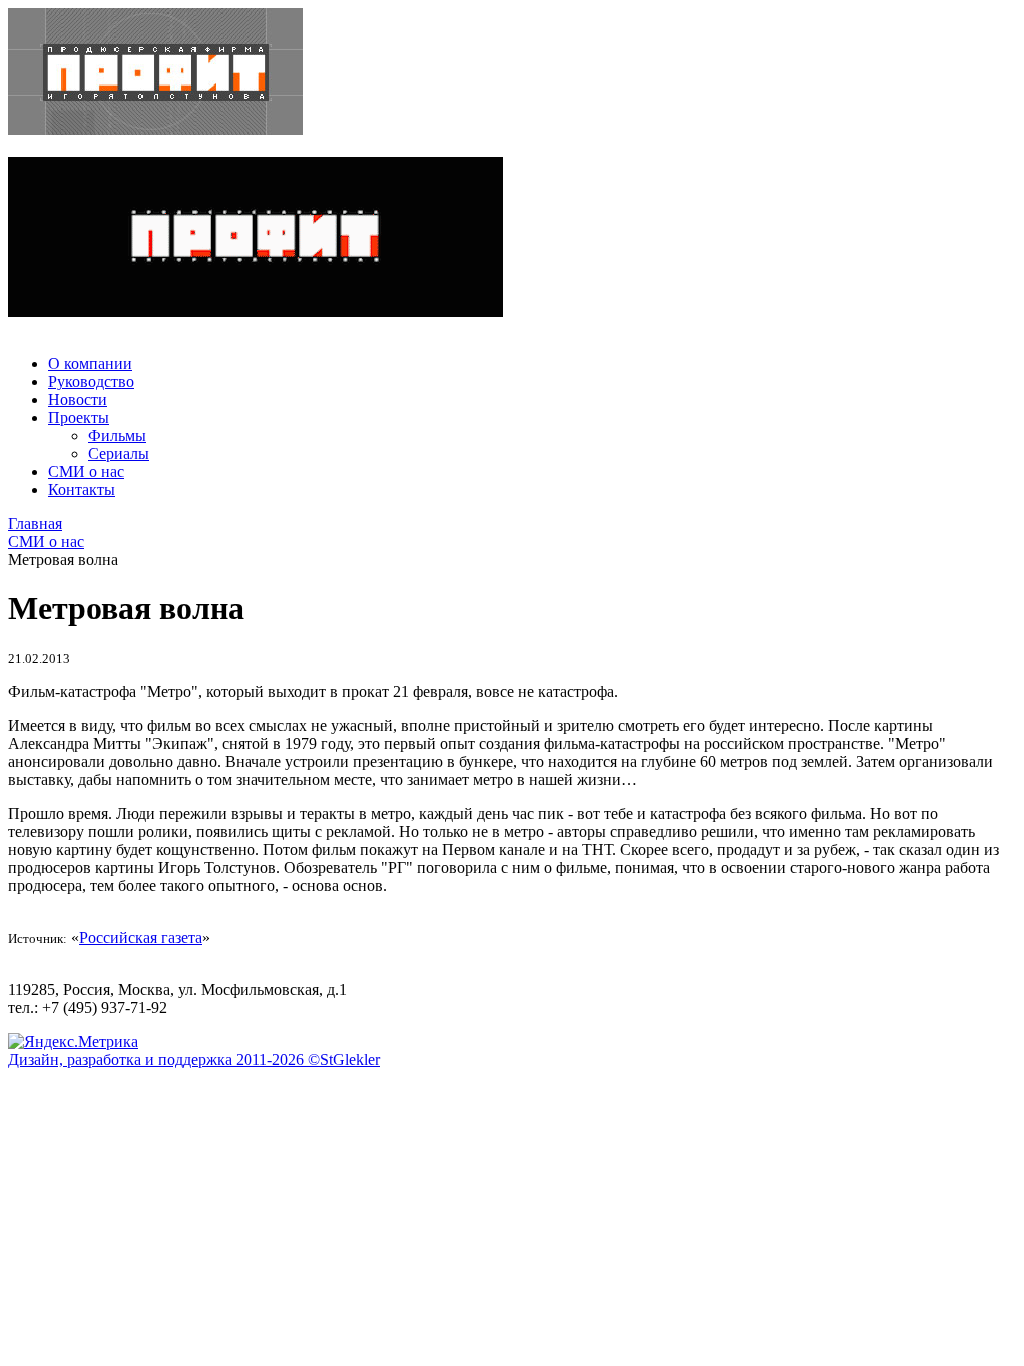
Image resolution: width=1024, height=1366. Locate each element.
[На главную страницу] (512, 73)
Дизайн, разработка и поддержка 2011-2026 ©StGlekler (194, 1059)
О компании (90, 363)
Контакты (81, 489)
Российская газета (140, 937)
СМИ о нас (86, 471)
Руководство (91, 381)
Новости (77, 399)
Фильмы (117, 435)
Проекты (78, 417)
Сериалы (118, 453)
